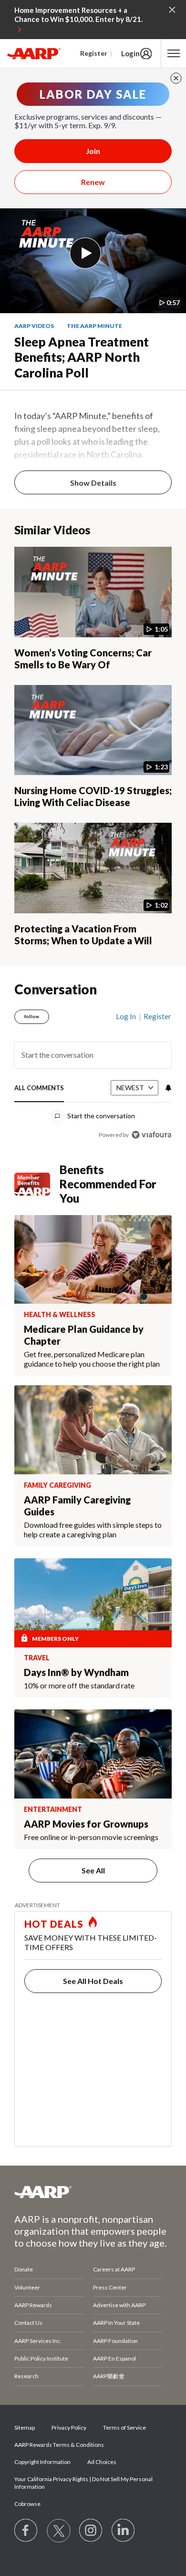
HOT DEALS (54, 1924)
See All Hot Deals (93, 1981)
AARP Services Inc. (38, 2341)
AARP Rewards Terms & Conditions (59, 2445)
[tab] (39, 1089)
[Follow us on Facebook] (26, 2531)
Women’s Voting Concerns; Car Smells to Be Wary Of (83, 659)
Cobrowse (27, 2504)
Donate (24, 2269)
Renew (93, 182)
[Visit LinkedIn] (124, 2531)
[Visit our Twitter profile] (59, 2531)
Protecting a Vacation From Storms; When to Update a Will (83, 935)
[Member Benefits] (37, 1184)
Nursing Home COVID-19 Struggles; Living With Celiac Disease (93, 796)
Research (26, 2376)
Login (130, 53)
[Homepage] (34, 53)
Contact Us (28, 2323)
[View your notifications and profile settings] (167, 1088)
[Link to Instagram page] (91, 2531)
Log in (126, 1016)
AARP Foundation (115, 2341)
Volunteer (27, 2287)
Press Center (110, 2287)
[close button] (176, 78)
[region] (93, 1072)
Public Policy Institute (41, 2358)
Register (94, 53)
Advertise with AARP (119, 2305)
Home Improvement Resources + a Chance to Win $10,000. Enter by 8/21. (78, 15)
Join (93, 151)
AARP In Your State (116, 2323)
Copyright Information (42, 2462)
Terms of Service (124, 2428)
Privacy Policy (69, 2428)
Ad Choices (102, 2462)
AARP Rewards (33, 2305)
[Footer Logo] (93, 2192)
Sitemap (25, 2428)
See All (93, 1870)
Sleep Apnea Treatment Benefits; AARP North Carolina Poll (82, 357)
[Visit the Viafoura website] (151, 1135)
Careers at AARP (114, 2269)
